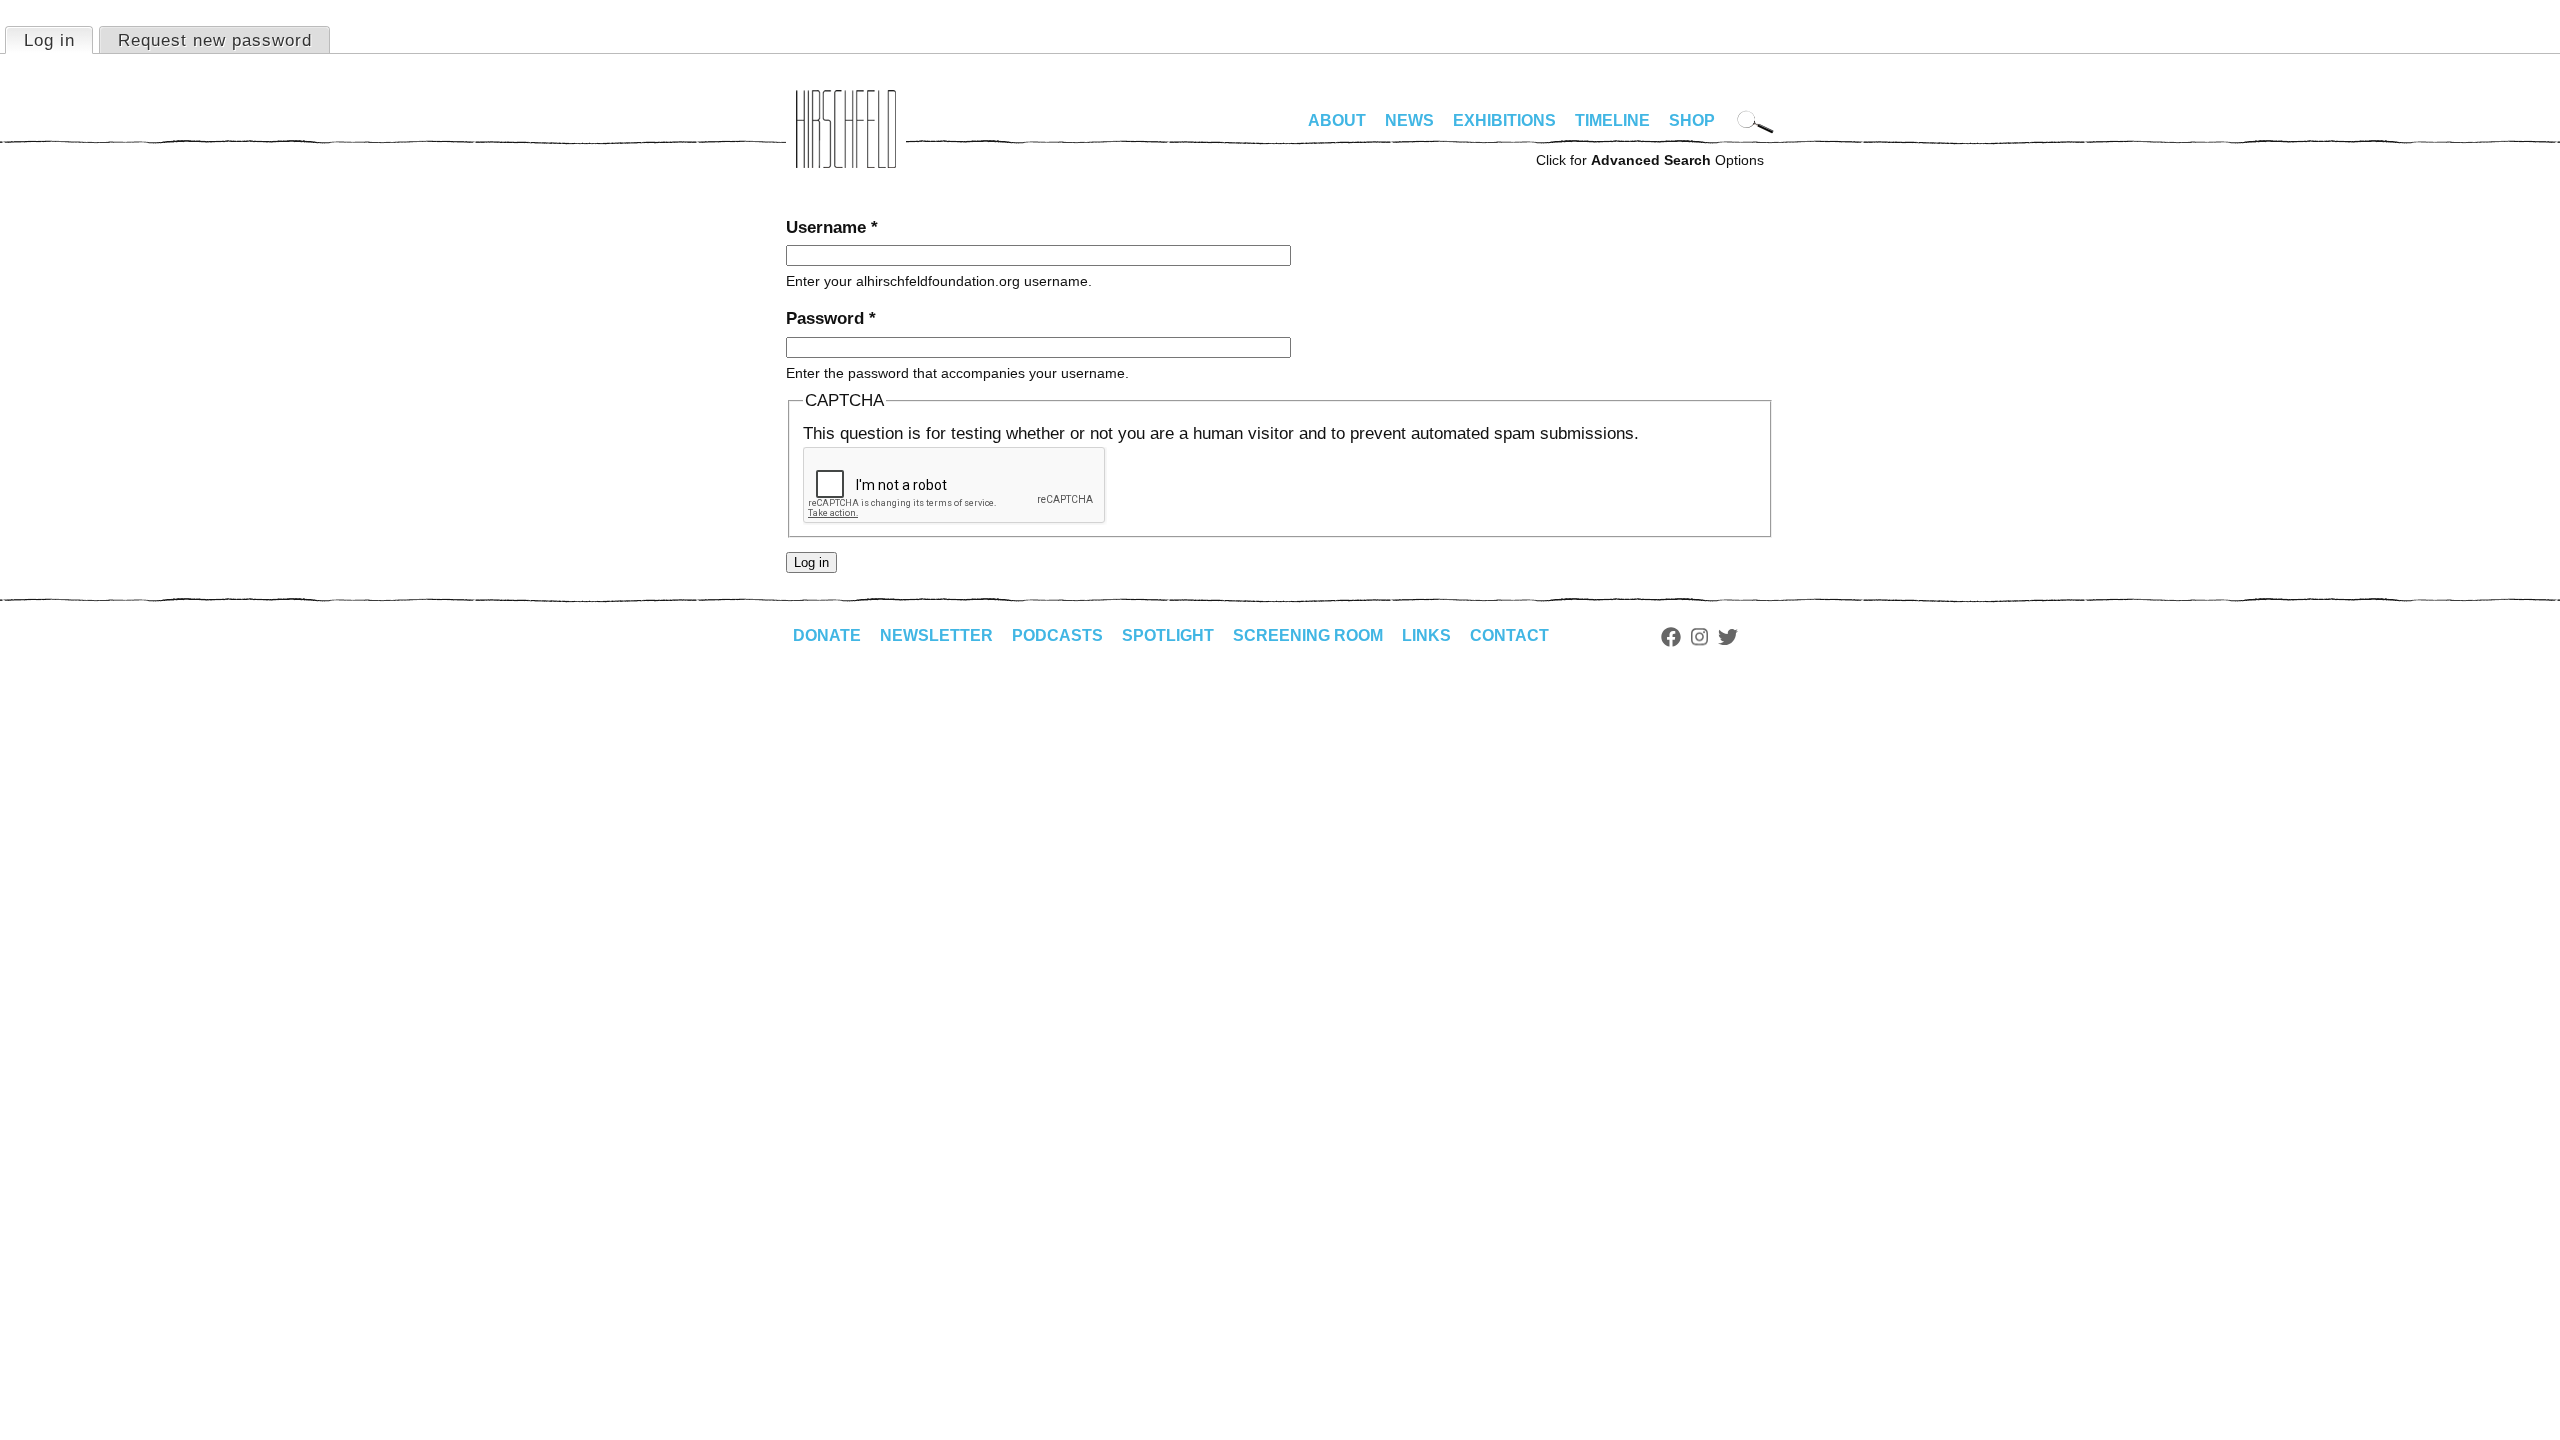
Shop (1692, 120)
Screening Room (1308, 635)
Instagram (1699, 637)
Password (831, 318)
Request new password (215, 40)
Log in (58, 40)
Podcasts (1057, 635)
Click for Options (1650, 160)
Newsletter (936, 635)
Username (832, 227)
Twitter (1728, 637)
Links (1426, 635)
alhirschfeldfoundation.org (846, 129)
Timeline (1612, 120)
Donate (827, 635)
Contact (1509, 635)
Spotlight (1168, 635)
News (1409, 120)
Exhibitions (1504, 120)
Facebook (1671, 637)
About (1337, 120)
